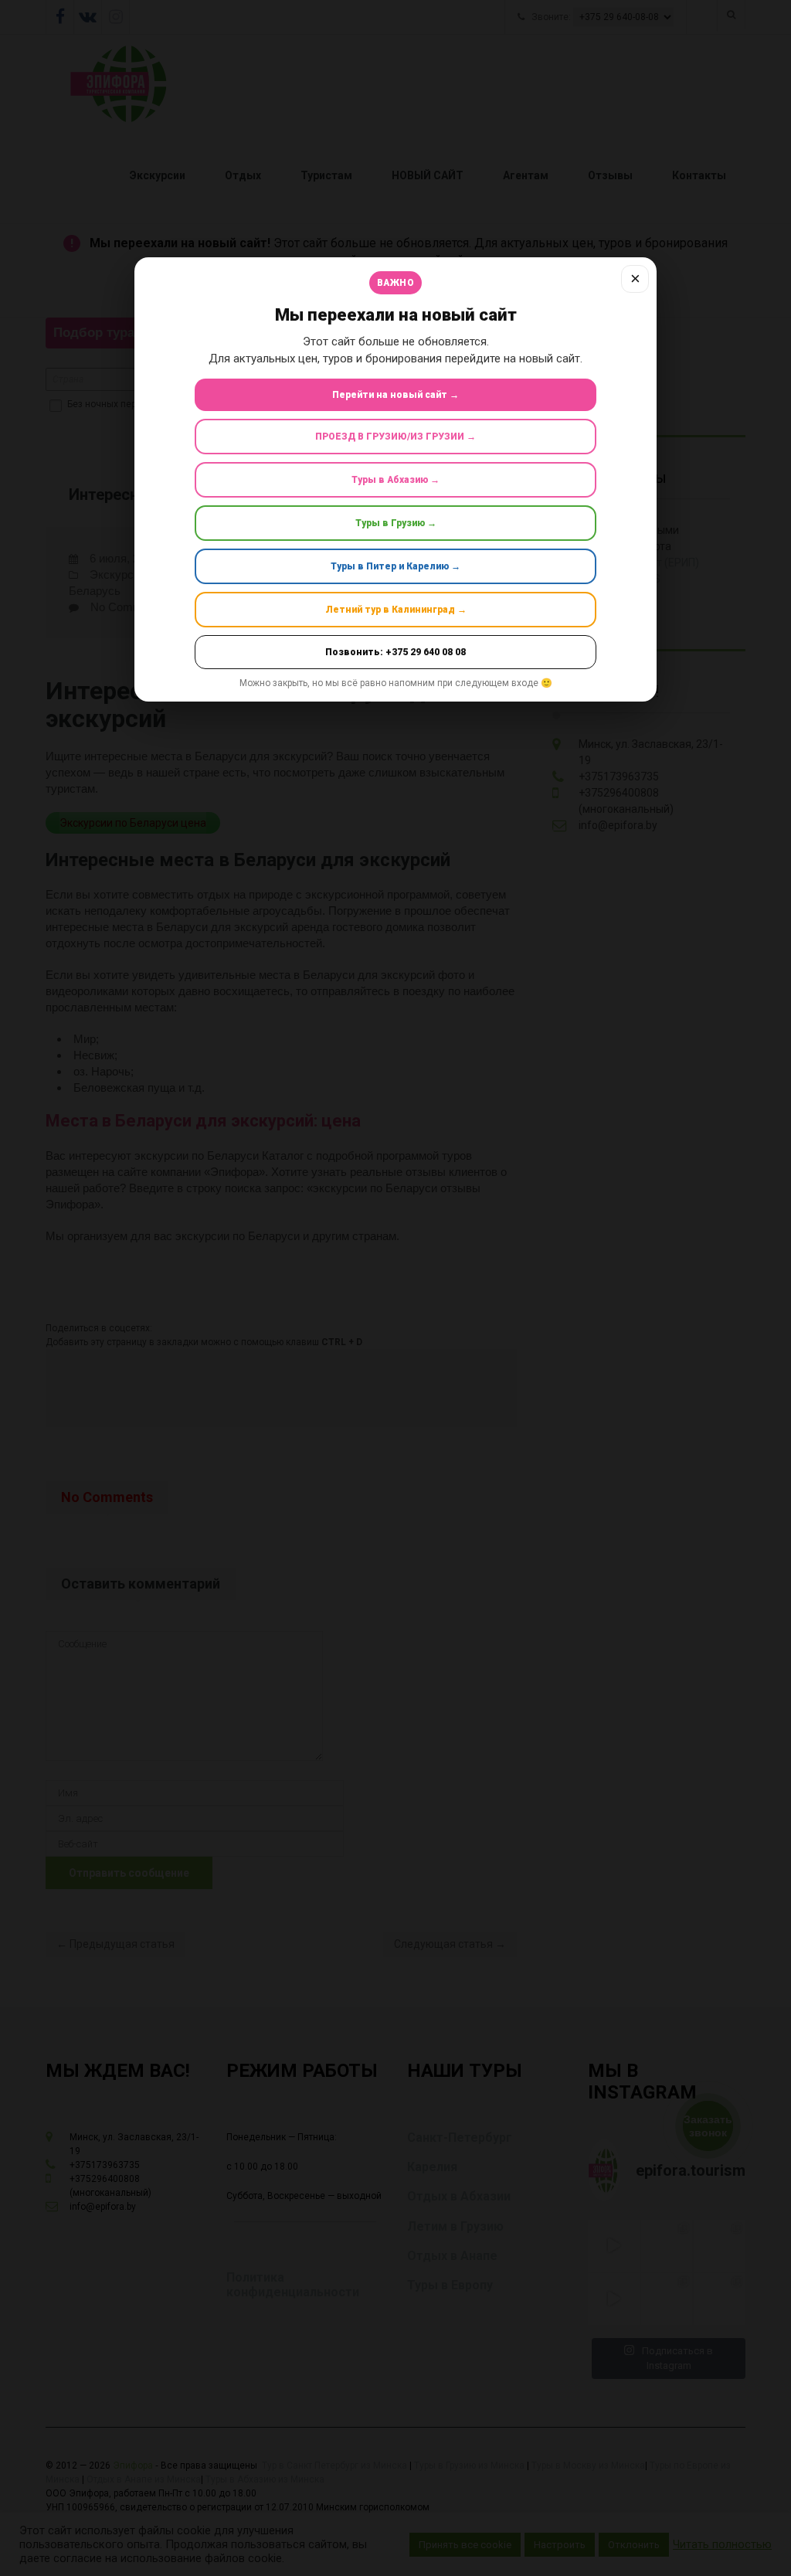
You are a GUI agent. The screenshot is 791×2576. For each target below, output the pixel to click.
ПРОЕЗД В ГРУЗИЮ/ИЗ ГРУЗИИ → (395, 437)
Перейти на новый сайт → (395, 395)
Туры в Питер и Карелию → (395, 566)
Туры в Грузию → (396, 523)
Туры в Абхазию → (395, 480)
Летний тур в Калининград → (396, 610)
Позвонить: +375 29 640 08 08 (395, 652)
